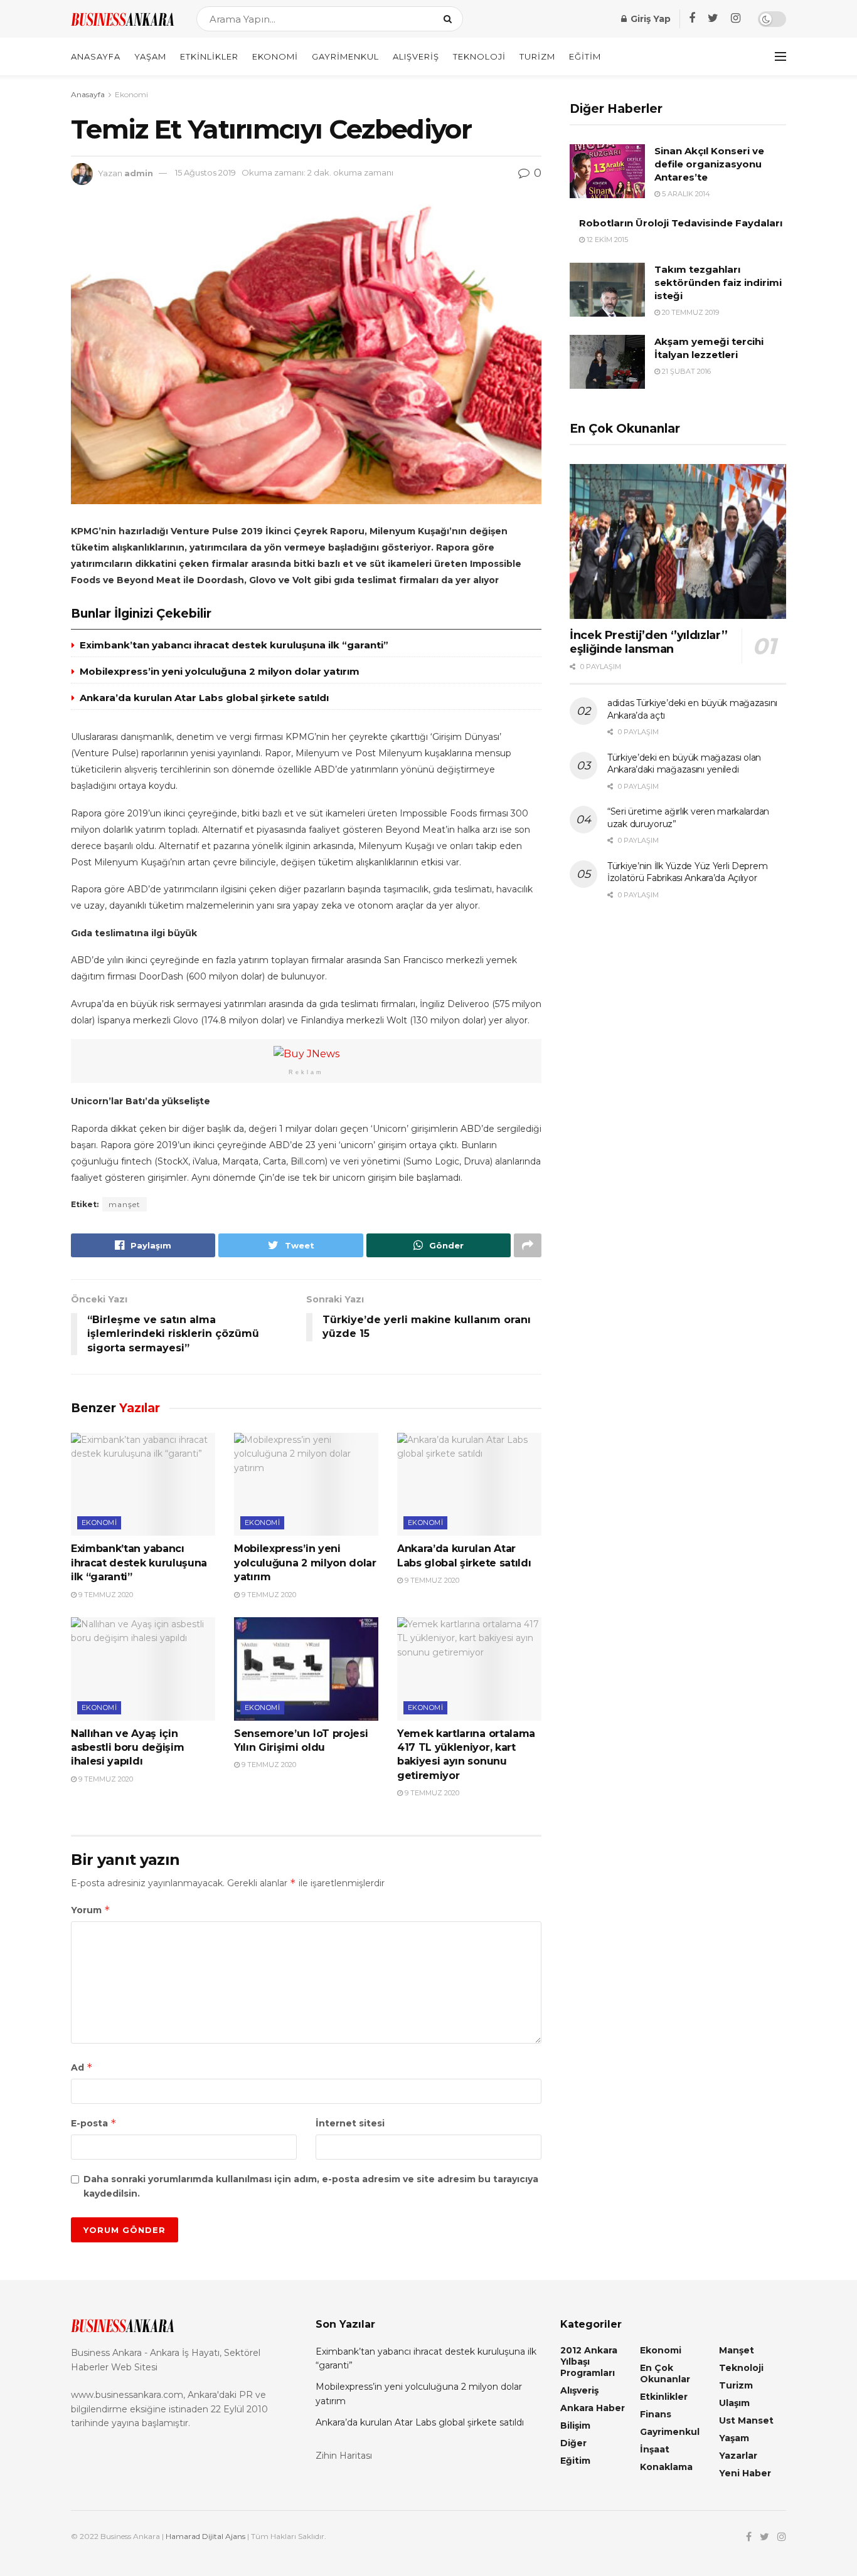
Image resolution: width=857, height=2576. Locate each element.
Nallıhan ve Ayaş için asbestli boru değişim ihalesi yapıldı (127, 1748)
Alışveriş (416, 56)
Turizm (537, 56)
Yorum (91, 1910)
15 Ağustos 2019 (205, 172)
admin (139, 172)
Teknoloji (479, 56)
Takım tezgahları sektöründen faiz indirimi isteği (718, 282)
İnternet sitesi (350, 2123)
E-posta (94, 2123)
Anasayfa (96, 56)
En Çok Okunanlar (665, 2373)
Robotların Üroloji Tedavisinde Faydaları (681, 223)
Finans (656, 2414)
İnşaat (655, 2449)
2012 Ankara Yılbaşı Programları (589, 2362)
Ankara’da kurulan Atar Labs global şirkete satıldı (204, 698)
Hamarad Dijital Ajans (205, 2536)
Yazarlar (738, 2456)
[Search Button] (450, 19)
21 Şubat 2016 (685, 371)
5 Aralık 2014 (685, 194)
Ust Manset (746, 2420)
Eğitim (585, 56)
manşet (125, 1204)
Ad (82, 2067)
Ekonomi (275, 56)
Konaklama (666, 2467)
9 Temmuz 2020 (105, 1595)
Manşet (737, 2350)
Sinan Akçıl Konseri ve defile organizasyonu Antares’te (709, 164)
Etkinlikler (209, 56)
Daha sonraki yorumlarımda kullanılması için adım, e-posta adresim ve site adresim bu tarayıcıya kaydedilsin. (311, 2186)
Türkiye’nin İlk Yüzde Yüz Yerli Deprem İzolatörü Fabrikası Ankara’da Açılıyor (687, 872)
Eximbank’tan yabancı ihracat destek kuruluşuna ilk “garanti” (234, 645)
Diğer (573, 2443)
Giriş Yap (649, 19)
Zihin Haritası (344, 2456)
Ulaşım (734, 2403)
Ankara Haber (593, 2408)
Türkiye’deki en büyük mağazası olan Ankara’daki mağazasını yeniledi (684, 764)
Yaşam (150, 56)
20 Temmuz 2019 (689, 312)
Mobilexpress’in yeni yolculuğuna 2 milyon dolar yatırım (220, 671)
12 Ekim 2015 (606, 240)
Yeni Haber (745, 2473)
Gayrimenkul (345, 56)
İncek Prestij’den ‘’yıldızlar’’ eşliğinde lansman (649, 642)
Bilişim (575, 2426)
